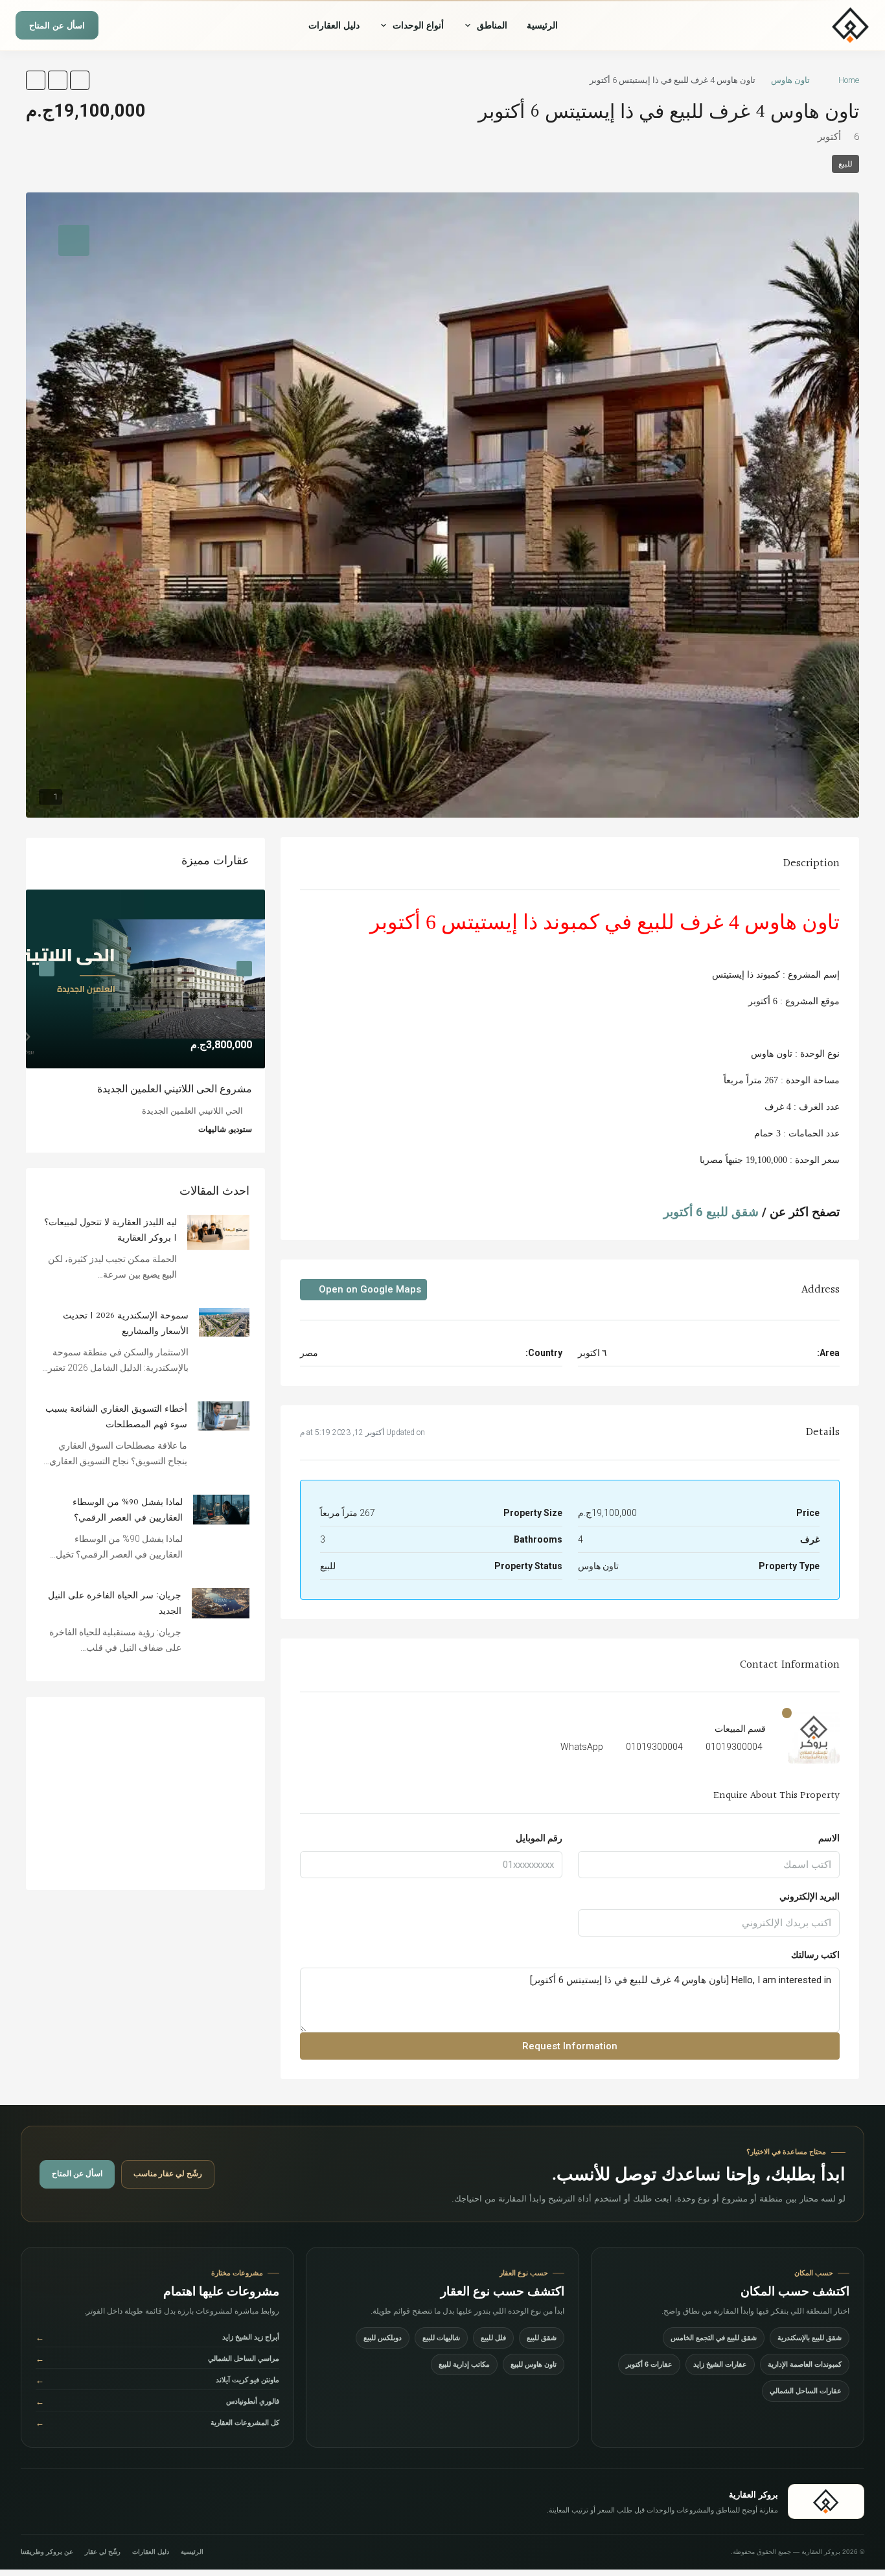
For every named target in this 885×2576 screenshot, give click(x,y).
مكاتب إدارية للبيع (464, 2364)
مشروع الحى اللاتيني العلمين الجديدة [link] (175, 1089)
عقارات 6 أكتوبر (649, 2364)
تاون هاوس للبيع (534, 2364)
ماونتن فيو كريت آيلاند (157, 2380)
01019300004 (734, 1747)
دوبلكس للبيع (383, 2338)
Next (47, 969)
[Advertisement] (145, 1793)
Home (849, 80)
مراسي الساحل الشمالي (157, 2359)
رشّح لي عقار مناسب (168, 2174)
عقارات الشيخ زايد (720, 2364)
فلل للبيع (493, 2338)
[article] (145, 1021)
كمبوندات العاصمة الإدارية (805, 2364)
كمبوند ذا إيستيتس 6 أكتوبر (485, 922)
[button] (80, 80)
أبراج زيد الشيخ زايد (157, 2337)
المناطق (492, 25)
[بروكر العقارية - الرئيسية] (811, 25)
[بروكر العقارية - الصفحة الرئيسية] (826, 2501)
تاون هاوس (790, 80)
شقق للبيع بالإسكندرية (810, 2338)
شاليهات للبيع (441, 2338)
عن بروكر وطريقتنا (47, 2552)
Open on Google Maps (369, 1289)
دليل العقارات (334, 25)
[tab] (74, 240)
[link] (145, 979)
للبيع (845, 164)
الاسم (829, 1838)
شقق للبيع (542, 2338)
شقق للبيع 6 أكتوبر (711, 1212)
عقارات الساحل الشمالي (806, 2391)
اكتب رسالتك (815, 1955)
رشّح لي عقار (103, 2552)
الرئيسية (542, 25)
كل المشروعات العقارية (157, 2423)
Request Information (570, 2046)
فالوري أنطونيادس (157, 2401)
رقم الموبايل (539, 1838)
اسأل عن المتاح (57, 26)
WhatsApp (582, 1747)
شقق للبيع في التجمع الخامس (714, 2338)
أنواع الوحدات (418, 25)
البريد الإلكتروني (810, 1896)
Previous (244, 969)
